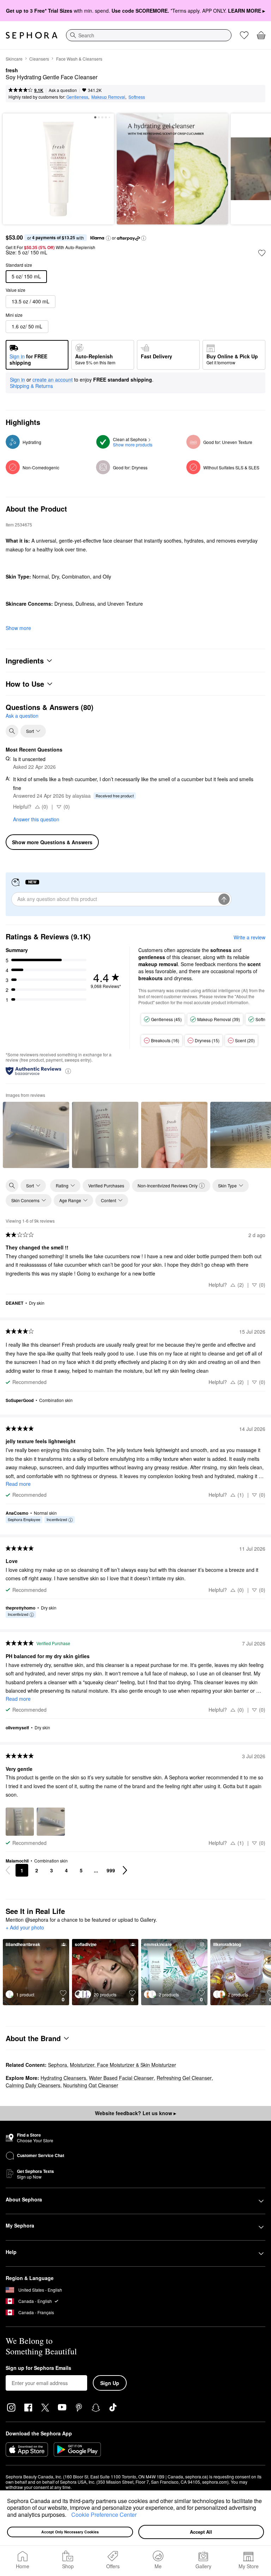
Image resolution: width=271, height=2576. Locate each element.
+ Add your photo (25, 1928)
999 (111, 1870)
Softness (137, 97)
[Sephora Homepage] (32, 35)
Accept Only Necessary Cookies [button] (70, 2532)
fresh (12, 70)
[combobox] (149, 35)
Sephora (58, 2065)
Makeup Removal (108, 97)
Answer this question (36, 819)
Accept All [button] (201, 2532)
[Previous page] (8, 1870)
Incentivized (57, 1519)
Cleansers (39, 59)
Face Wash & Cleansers (79, 59)
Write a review (249, 937)
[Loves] (244, 35)
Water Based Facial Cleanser (121, 2078)
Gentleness (77, 97)
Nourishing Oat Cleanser (91, 2085)
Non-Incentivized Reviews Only (168, 1185)
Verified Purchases (106, 1185)
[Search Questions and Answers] (12, 731)
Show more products (133, 444)
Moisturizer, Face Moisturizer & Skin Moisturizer (123, 2065)
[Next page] (125, 1870)
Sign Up (110, 2383)
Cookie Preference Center (104, 2515)
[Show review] (36, 1135)
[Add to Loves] (262, 253)
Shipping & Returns (31, 386)
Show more (18, 628)
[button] (69, 2515)
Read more (18, 1484)
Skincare (14, 59)
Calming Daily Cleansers (33, 2085)
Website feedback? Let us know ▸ (135, 2113)
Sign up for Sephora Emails (38, 2368)
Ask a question (63, 90)
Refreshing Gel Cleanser (184, 2078)
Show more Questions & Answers (52, 842)
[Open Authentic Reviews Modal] (68, 1071)
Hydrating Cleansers (63, 2078)
